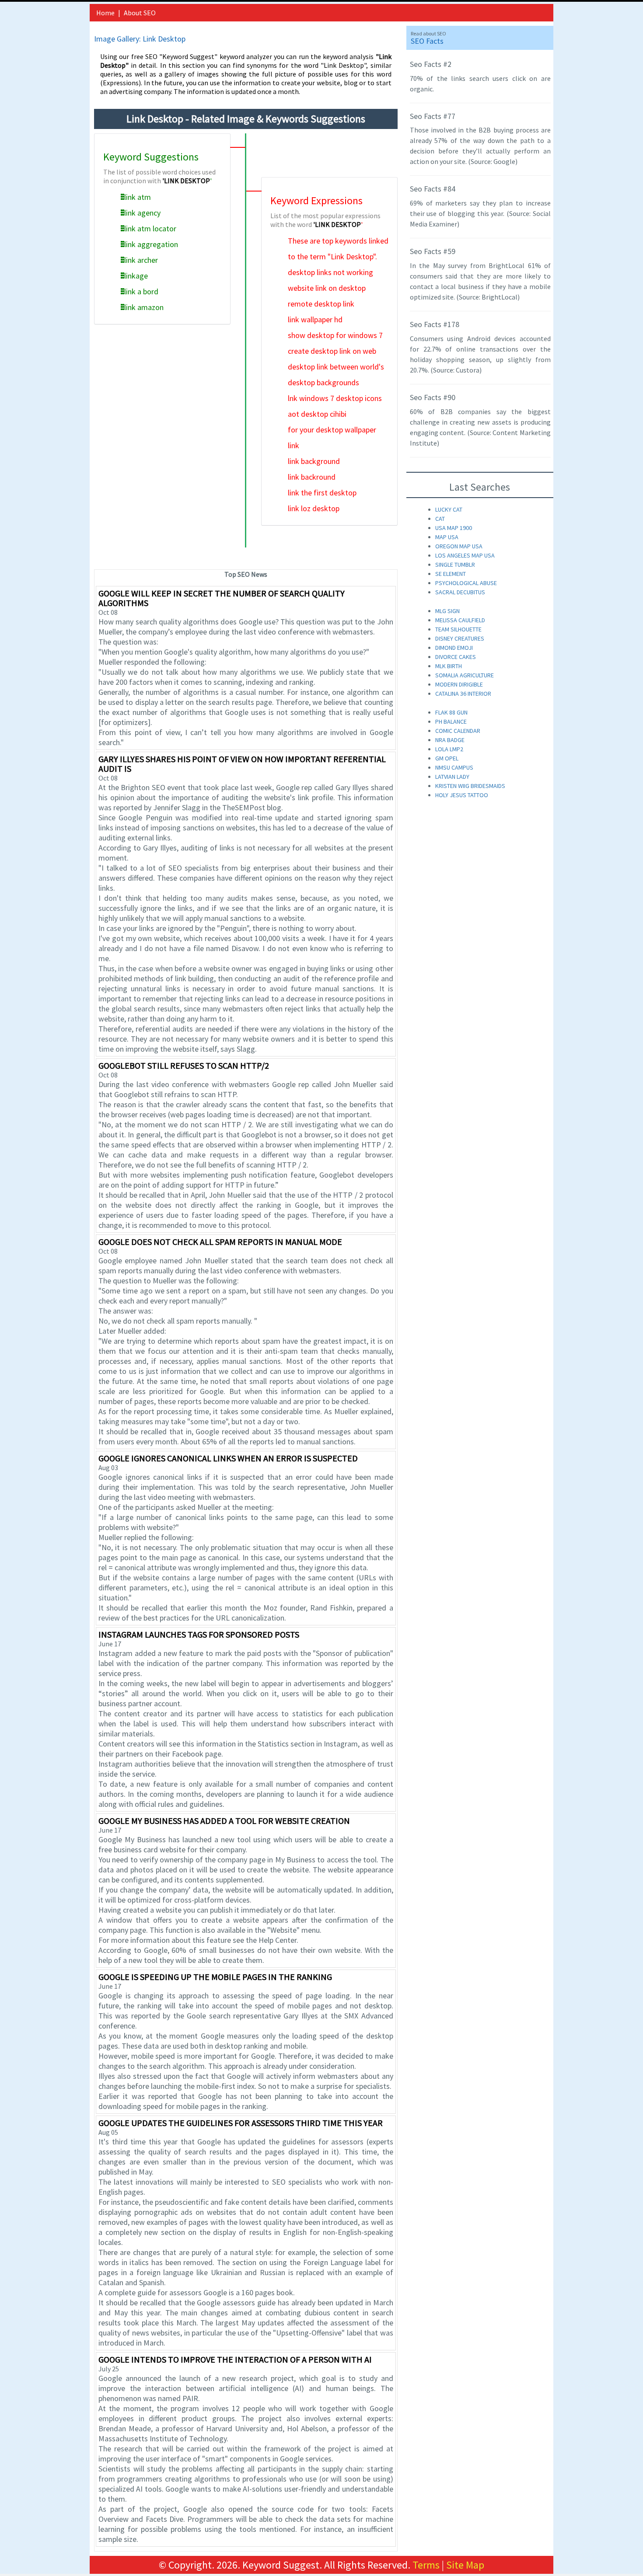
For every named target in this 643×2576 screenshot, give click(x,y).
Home (105, 13)
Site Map (465, 2565)
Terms (426, 2565)
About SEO (140, 13)
